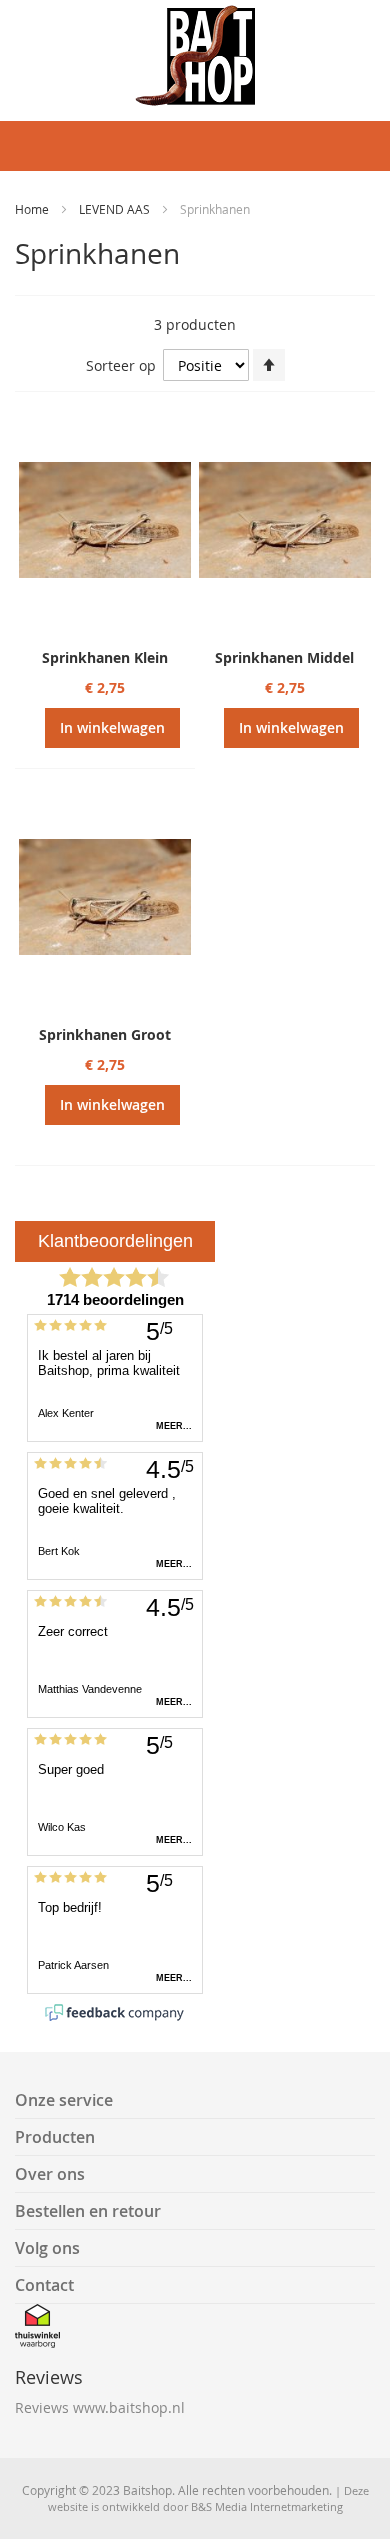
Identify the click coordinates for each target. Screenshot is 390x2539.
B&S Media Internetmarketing (267, 2506)
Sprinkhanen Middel (284, 657)
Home (33, 209)
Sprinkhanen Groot (105, 1034)
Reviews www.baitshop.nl (100, 2407)
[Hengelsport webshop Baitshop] (195, 55)
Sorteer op (121, 365)
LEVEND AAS (116, 209)
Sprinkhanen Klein (105, 657)
